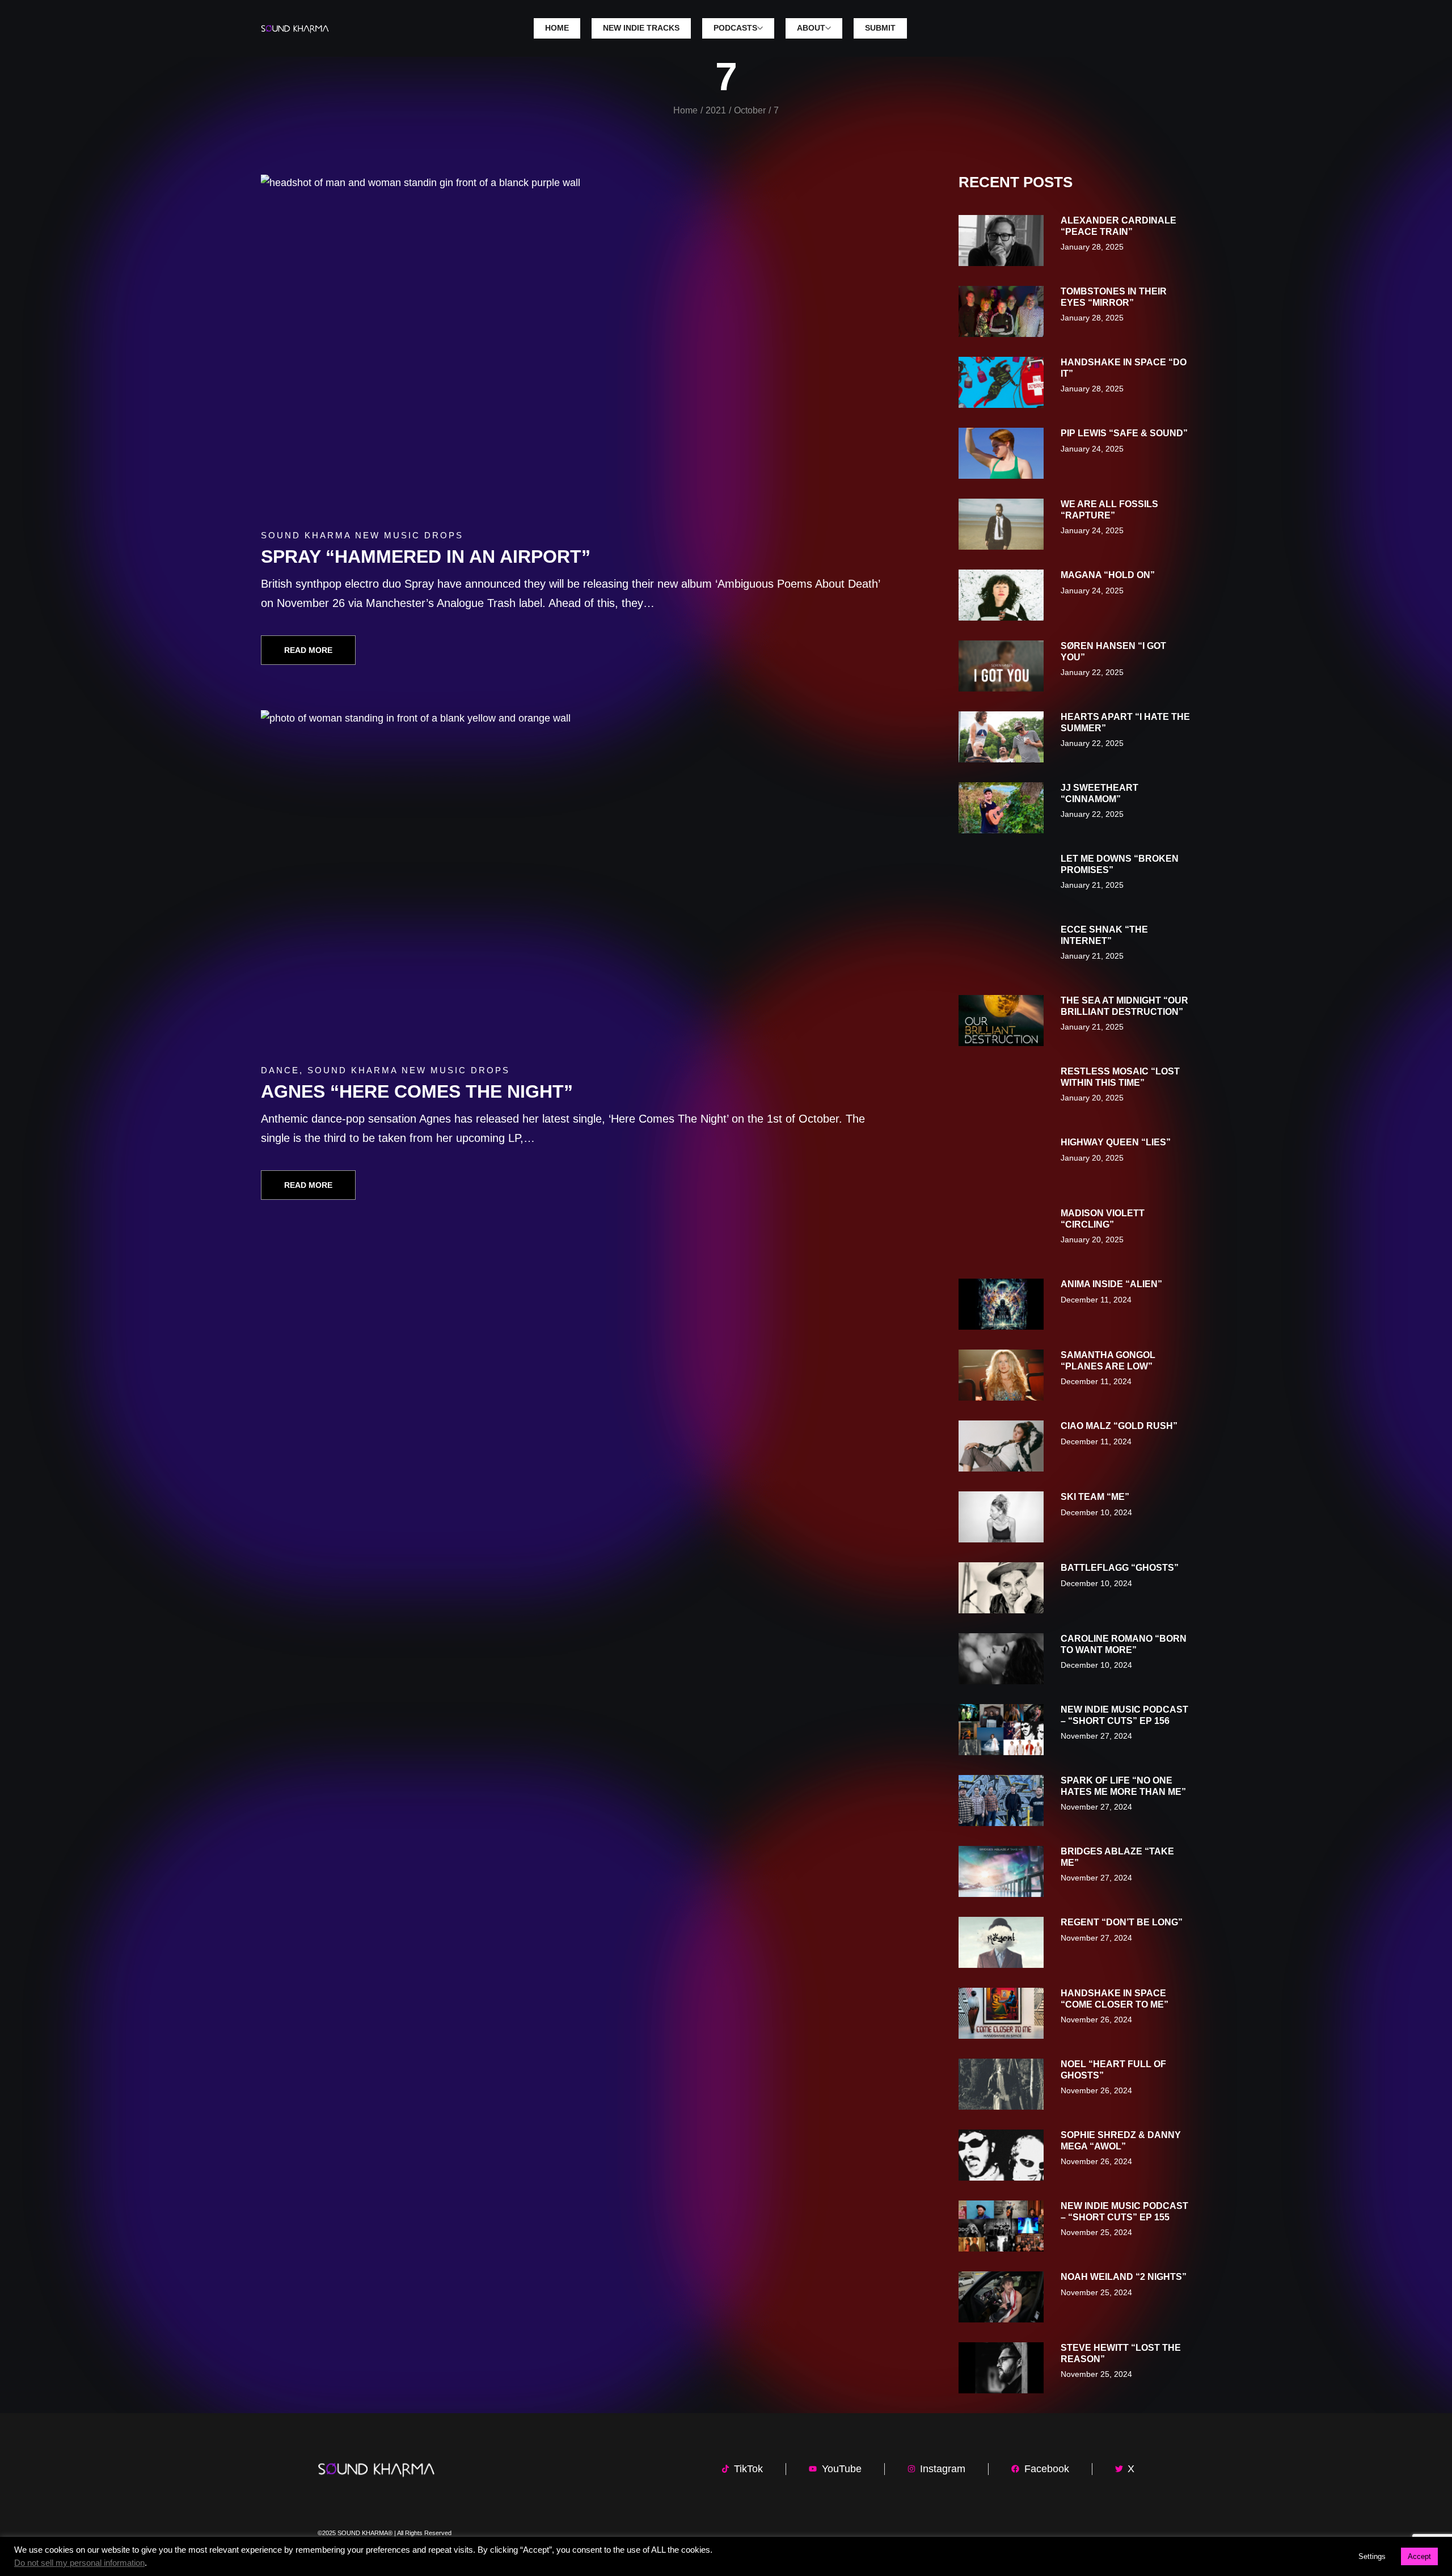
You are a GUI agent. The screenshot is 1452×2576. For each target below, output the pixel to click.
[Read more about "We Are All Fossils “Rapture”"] (1001, 524)
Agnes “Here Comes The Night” (417, 1091)
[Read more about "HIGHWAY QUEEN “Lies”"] (1001, 1162)
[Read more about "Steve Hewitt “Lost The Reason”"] (1001, 2368)
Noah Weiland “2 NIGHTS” (1124, 2277)
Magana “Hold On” (1108, 575)
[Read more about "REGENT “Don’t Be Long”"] (1001, 1942)
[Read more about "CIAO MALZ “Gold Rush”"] (1001, 1446)
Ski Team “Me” (1095, 1497)
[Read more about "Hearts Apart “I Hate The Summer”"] (1001, 737)
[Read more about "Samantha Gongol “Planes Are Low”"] (1001, 1375)
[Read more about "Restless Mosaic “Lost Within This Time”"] (1001, 1091)
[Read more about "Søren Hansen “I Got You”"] (1001, 666)
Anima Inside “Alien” (1111, 1284)
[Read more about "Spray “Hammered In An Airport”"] (577, 345)
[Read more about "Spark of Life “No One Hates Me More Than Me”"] (1001, 1801)
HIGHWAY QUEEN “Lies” (1116, 1142)
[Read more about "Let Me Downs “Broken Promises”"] (1001, 879)
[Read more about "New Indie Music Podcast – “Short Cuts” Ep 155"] (1001, 2226)
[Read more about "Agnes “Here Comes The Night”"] (577, 881)
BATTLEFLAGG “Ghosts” (1120, 1568)
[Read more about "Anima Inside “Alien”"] (1001, 1304)
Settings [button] (1372, 2556)
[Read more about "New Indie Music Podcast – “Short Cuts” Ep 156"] (1001, 1730)
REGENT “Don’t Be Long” (1122, 1922)
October (750, 110)
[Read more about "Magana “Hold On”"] (1001, 595)
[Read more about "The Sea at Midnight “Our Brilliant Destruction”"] (1001, 1021)
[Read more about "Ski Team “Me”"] (1001, 1517)
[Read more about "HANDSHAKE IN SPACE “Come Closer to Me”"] (1001, 2013)
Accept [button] (1419, 2556)
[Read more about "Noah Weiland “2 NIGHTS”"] (1001, 2297)
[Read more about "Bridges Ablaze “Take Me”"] (1001, 1871)
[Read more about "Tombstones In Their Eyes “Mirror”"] (1001, 311)
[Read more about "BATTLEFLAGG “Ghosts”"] (1001, 1588)
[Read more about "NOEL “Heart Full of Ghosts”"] (1001, 2084)
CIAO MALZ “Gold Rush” (1119, 1426)
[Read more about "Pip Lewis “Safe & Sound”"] (1001, 453)
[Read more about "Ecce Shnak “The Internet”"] (1001, 950)
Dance (280, 1070)
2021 (716, 110)
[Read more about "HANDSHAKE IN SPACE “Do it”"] (1001, 382)
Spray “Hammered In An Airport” (426, 556)
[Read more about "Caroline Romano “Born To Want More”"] (1001, 1659)
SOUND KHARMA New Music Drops (362, 535)
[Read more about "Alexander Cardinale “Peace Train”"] (1001, 241)
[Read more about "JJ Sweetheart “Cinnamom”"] (1001, 808)
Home (685, 110)
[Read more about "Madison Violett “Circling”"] (1001, 1233)
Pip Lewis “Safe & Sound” (1124, 433)
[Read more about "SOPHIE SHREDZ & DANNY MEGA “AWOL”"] (1001, 2155)
